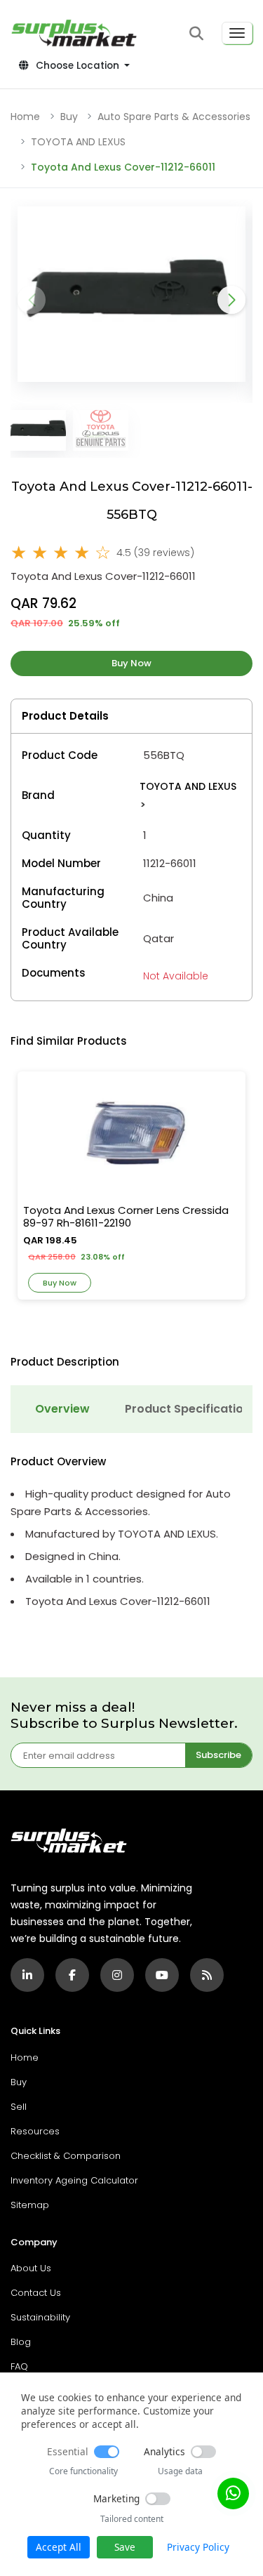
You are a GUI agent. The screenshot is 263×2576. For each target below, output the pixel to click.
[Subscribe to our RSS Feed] (207, 1975)
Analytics (164, 2451)
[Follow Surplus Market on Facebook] (72, 1975)
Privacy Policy (198, 2547)
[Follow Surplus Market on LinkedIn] (27, 1975)
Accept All (59, 2547)
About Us (31, 2268)
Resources (35, 2131)
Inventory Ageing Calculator (74, 2180)
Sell (19, 2107)
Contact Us (36, 2293)
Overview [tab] (62, 1409)
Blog (21, 2342)
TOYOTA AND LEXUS (78, 142)
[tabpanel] (131, 1533)
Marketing (116, 2498)
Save (125, 2547)
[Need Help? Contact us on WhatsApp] (233, 2494)
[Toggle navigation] (237, 33)
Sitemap (30, 2205)
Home (25, 117)
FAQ (19, 2366)
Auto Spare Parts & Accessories (174, 117)
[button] (196, 33)
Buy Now (131, 663)
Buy (69, 117)
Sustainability (40, 2317)
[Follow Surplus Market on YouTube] (162, 1975)
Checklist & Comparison (66, 2156)
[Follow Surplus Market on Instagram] (117, 1975)
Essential (68, 2451)
